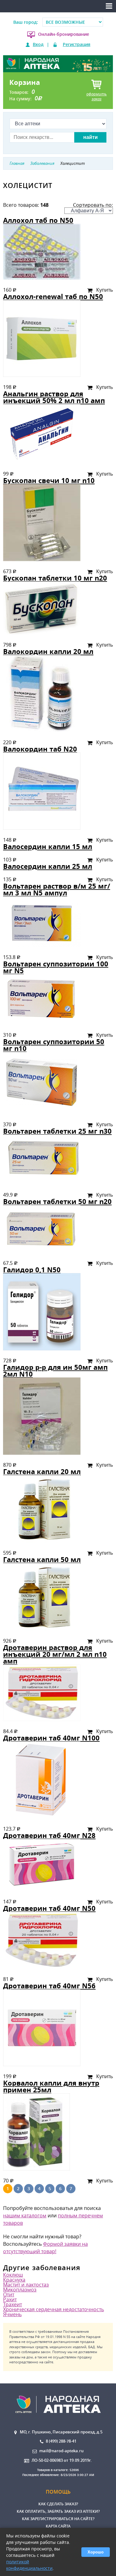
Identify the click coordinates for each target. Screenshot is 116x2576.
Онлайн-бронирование (64, 34)
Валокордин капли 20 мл (48, 651)
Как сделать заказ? (58, 2504)
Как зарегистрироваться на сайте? (58, 2519)
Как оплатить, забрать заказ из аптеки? (58, 2511)
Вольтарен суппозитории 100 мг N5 (56, 967)
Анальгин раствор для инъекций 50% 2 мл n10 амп (54, 397)
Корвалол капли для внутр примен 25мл (51, 2086)
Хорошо (96, 2552)
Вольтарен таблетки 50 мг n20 (57, 1201)
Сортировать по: (93, 205)
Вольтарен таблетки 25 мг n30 (57, 1131)
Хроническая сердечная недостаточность (54, 2309)
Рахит (10, 2299)
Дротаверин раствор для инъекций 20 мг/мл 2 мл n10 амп (55, 1654)
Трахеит (13, 2304)
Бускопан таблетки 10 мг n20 (55, 578)
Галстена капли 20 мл (42, 1471)
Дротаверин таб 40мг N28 (49, 1835)
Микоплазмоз (20, 2290)
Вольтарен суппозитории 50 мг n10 (54, 1045)
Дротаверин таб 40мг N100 (51, 1738)
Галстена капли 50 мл (42, 1559)
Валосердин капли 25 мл (48, 866)
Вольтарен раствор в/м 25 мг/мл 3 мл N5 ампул (57, 889)
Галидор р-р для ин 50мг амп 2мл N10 (55, 1371)
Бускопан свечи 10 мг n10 (49, 480)
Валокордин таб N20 (40, 749)
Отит (9, 2295)
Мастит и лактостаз (26, 2285)
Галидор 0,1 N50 (32, 1270)
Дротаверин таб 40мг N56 (49, 1986)
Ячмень (12, 2314)
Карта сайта (58, 2526)
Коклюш (13, 2275)
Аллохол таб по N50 (38, 220)
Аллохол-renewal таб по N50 (53, 296)
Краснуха (14, 2280)
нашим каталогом (25, 2215)
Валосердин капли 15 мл (48, 846)
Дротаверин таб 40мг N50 (49, 1908)
